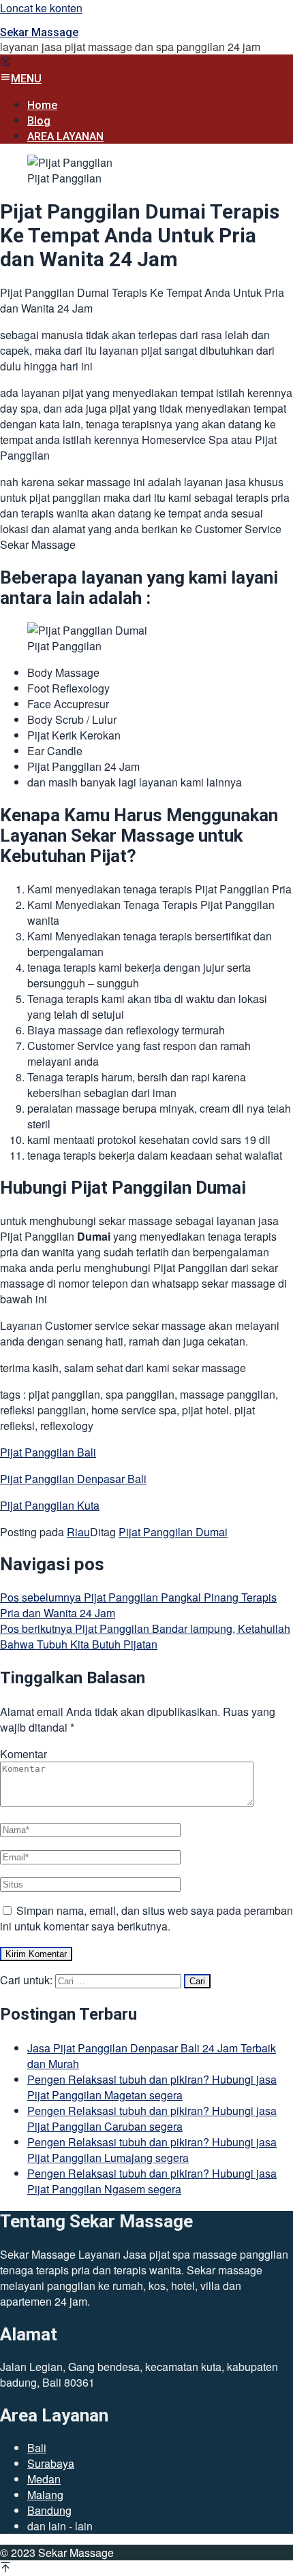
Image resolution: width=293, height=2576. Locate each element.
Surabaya (51, 2463)
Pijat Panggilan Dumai (173, 1532)
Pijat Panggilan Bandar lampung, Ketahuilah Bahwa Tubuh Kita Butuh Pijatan (145, 1636)
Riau (78, 1532)
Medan (44, 2479)
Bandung (49, 2510)
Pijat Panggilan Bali (48, 1452)
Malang (45, 2495)
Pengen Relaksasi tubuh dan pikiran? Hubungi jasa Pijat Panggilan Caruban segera (152, 2118)
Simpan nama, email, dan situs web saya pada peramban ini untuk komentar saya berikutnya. (146, 1918)
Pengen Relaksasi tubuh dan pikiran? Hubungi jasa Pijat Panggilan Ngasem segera (152, 2181)
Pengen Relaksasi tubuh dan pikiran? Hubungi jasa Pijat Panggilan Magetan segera (152, 2087)
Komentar (24, 1754)
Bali (37, 2448)
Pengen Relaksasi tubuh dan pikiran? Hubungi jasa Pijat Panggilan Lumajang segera (152, 2150)
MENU (26, 79)
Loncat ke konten (41, 8)
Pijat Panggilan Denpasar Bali (73, 1479)
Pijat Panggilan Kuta (50, 1505)
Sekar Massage (39, 32)
